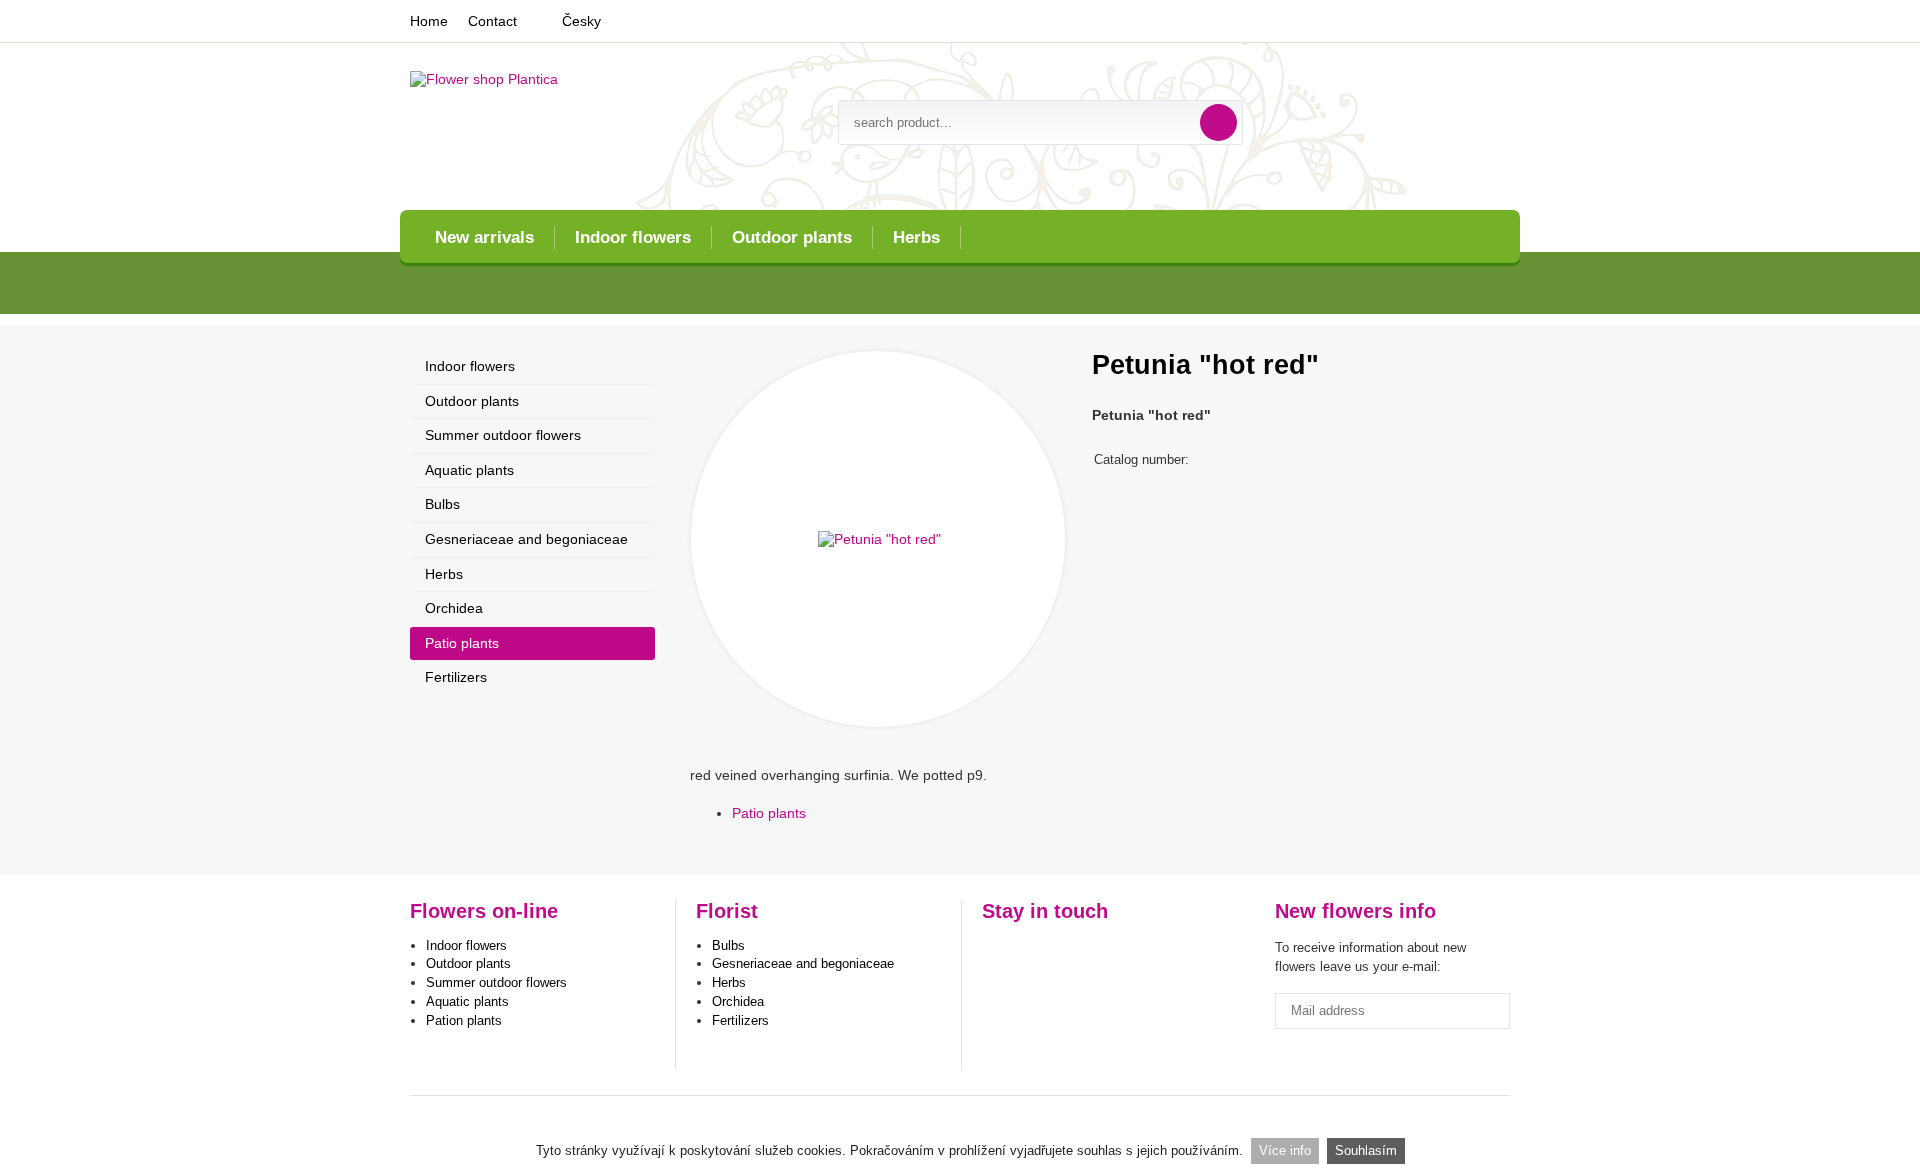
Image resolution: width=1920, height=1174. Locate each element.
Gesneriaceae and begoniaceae (526, 539)
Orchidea (454, 608)
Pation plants (464, 1020)
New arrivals (484, 237)
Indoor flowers (633, 237)
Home (429, 21)
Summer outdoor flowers (503, 435)
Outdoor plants (792, 237)
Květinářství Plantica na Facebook (999, 953)
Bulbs (442, 504)
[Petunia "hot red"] (878, 539)
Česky (581, 21)
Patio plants (769, 813)
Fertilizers (456, 677)
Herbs (916, 237)
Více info (1285, 1150)
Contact (492, 21)
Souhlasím (1366, 1150)
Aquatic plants (469, 470)
